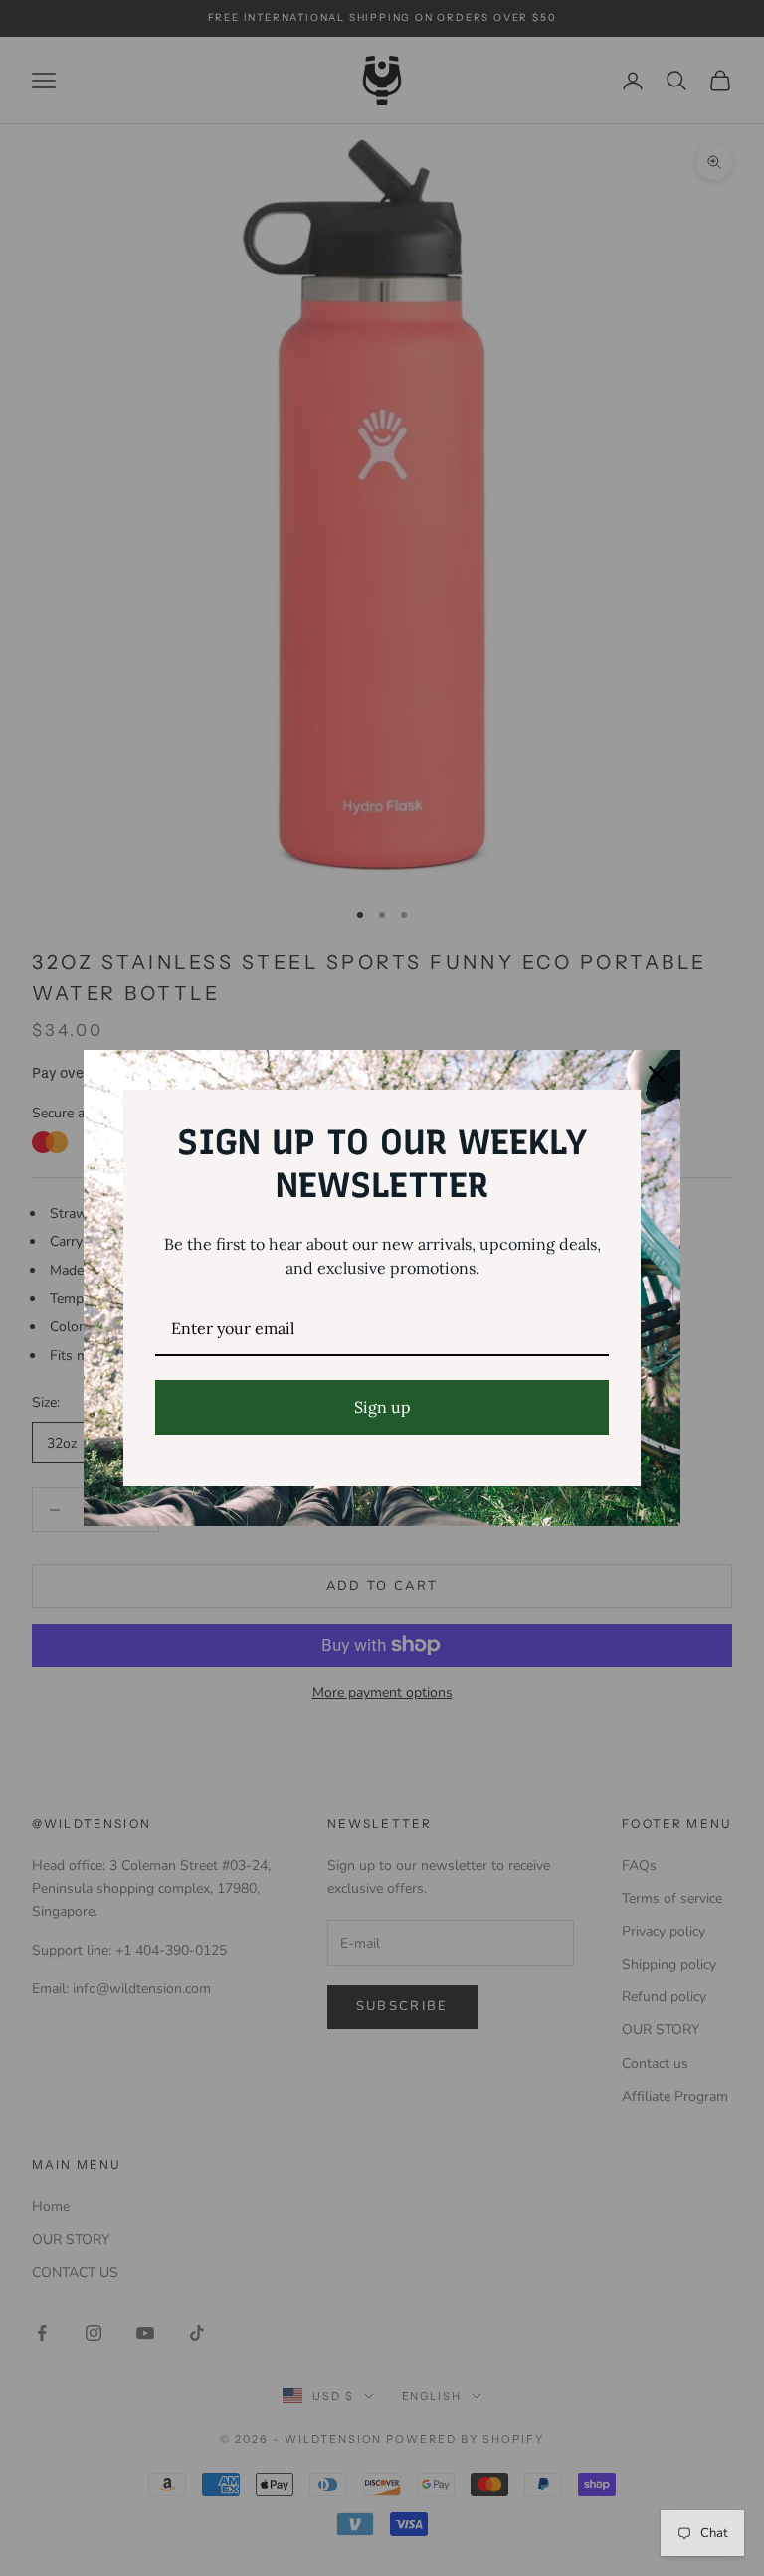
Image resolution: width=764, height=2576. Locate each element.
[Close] (657, 1074)
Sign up (382, 1407)
